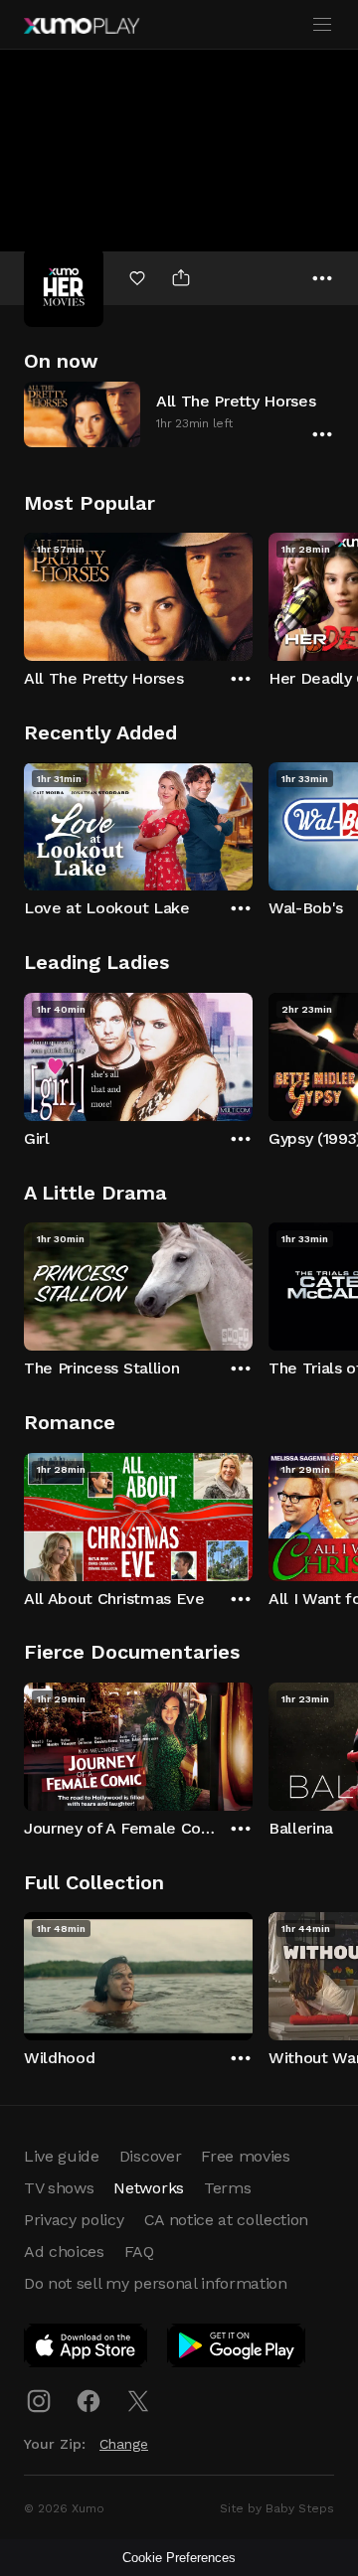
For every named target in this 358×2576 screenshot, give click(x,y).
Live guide (62, 2156)
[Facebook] (89, 2401)
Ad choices (64, 2252)
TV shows (59, 2188)
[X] (138, 2401)
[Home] (82, 26)
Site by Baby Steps (277, 2508)
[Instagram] (39, 2401)
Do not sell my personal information (156, 2283)
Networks (148, 2188)
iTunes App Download (87, 2349)
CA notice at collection (227, 2220)
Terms (227, 2188)
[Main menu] (322, 25)
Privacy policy (74, 2220)
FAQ (139, 2252)
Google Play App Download (237, 2349)
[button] (179, 414)
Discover (150, 2156)
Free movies (245, 2156)
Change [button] (124, 2444)
